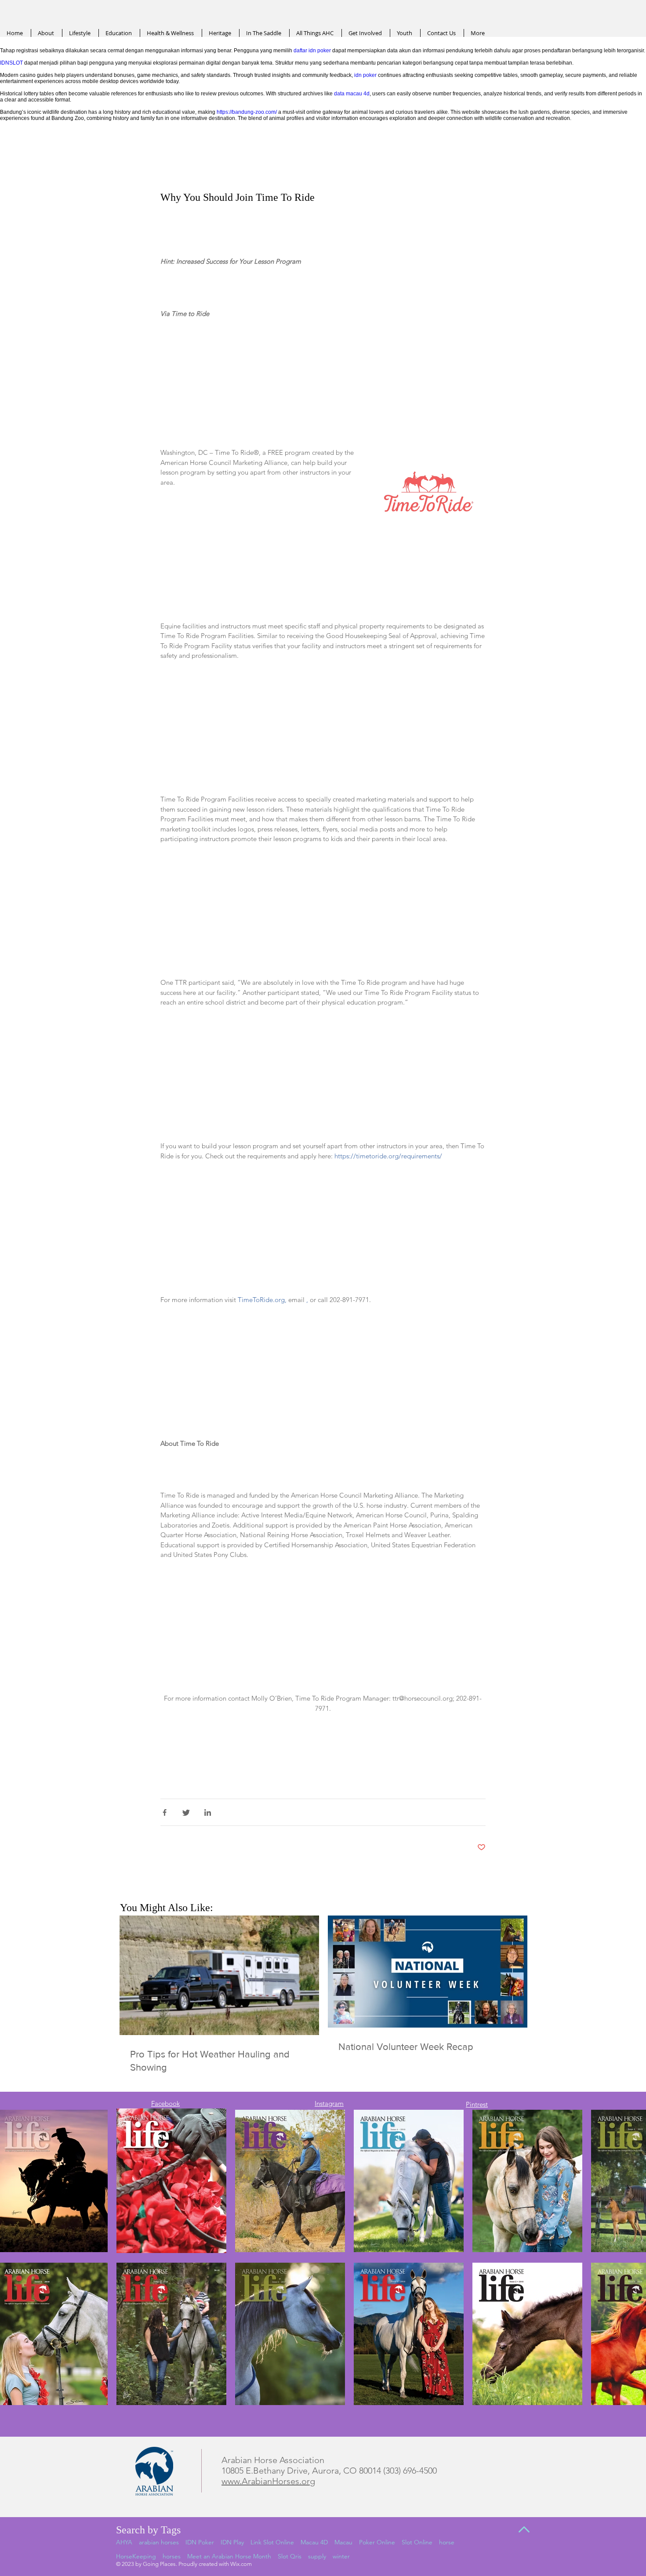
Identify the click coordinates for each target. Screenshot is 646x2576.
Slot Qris (290, 2556)
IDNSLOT (11, 63)
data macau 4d (352, 94)
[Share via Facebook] (165, 1812)
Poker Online (377, 2542)
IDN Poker (200, 2542)
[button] (429, 495)
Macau (343, 2542)
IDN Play (232, 2542)
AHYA (124, 2542)
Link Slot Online (272, 2542)
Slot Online (417, 2542)
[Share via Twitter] (186, 1812)
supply (317, 2556)
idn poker (365, 75)
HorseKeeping (136, 2556)
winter (341, 2556)
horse (447, 2542)
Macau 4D (314, 2542)
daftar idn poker (312, 51)
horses (172, 2556)
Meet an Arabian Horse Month (229, 2556)
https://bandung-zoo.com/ (247, 112)
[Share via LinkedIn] (208, 1812)
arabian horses (159, 2542)
